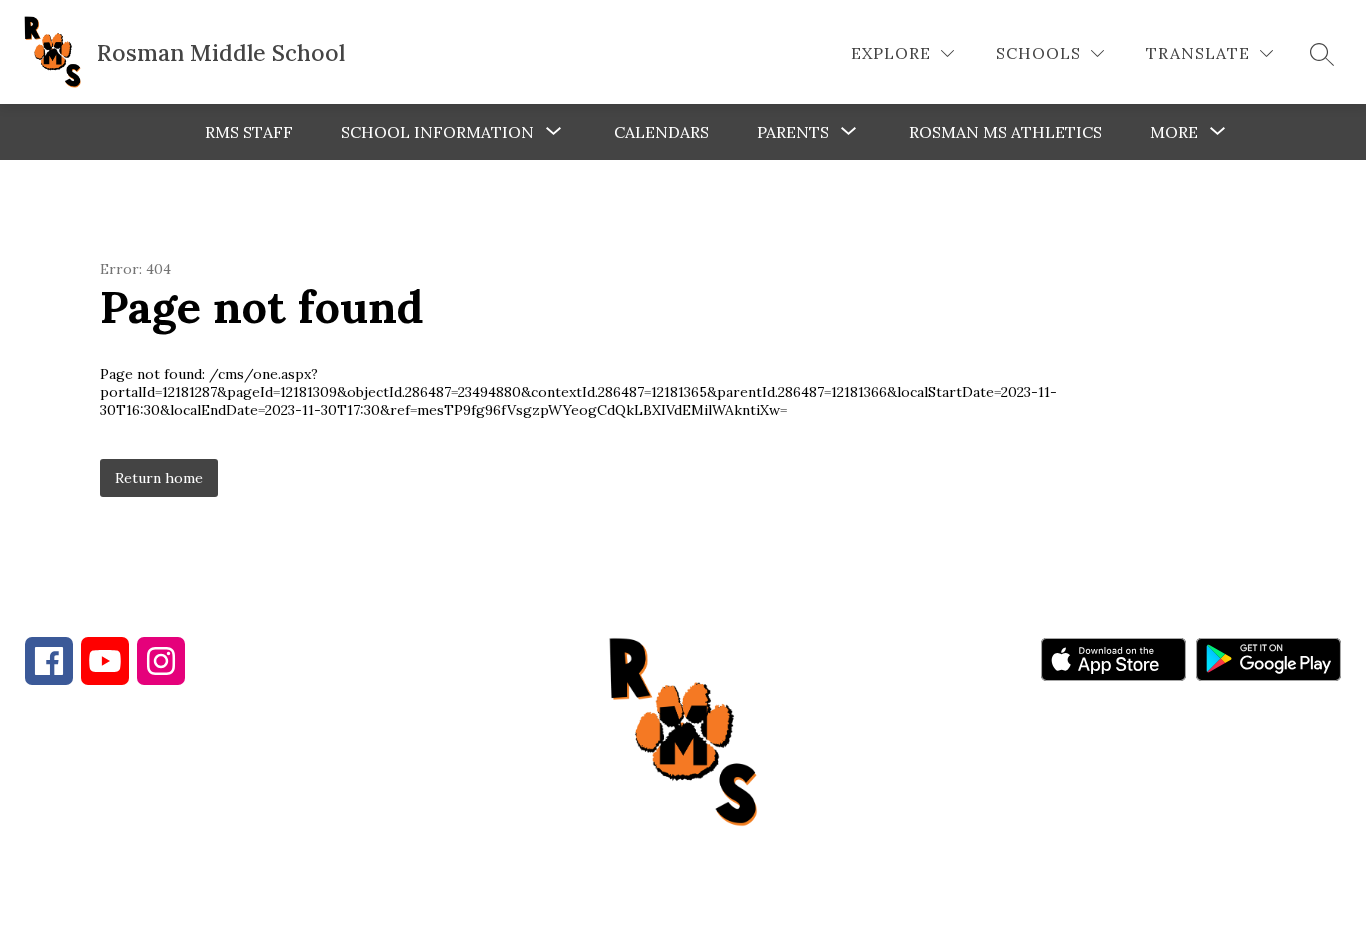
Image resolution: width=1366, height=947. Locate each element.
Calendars (661, 132)
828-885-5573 (378, 805)
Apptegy (725, 918)
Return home (159, 478)
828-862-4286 (201, 805)
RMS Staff (249, 132)
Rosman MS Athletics (1005, 132)
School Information (437, 132)
